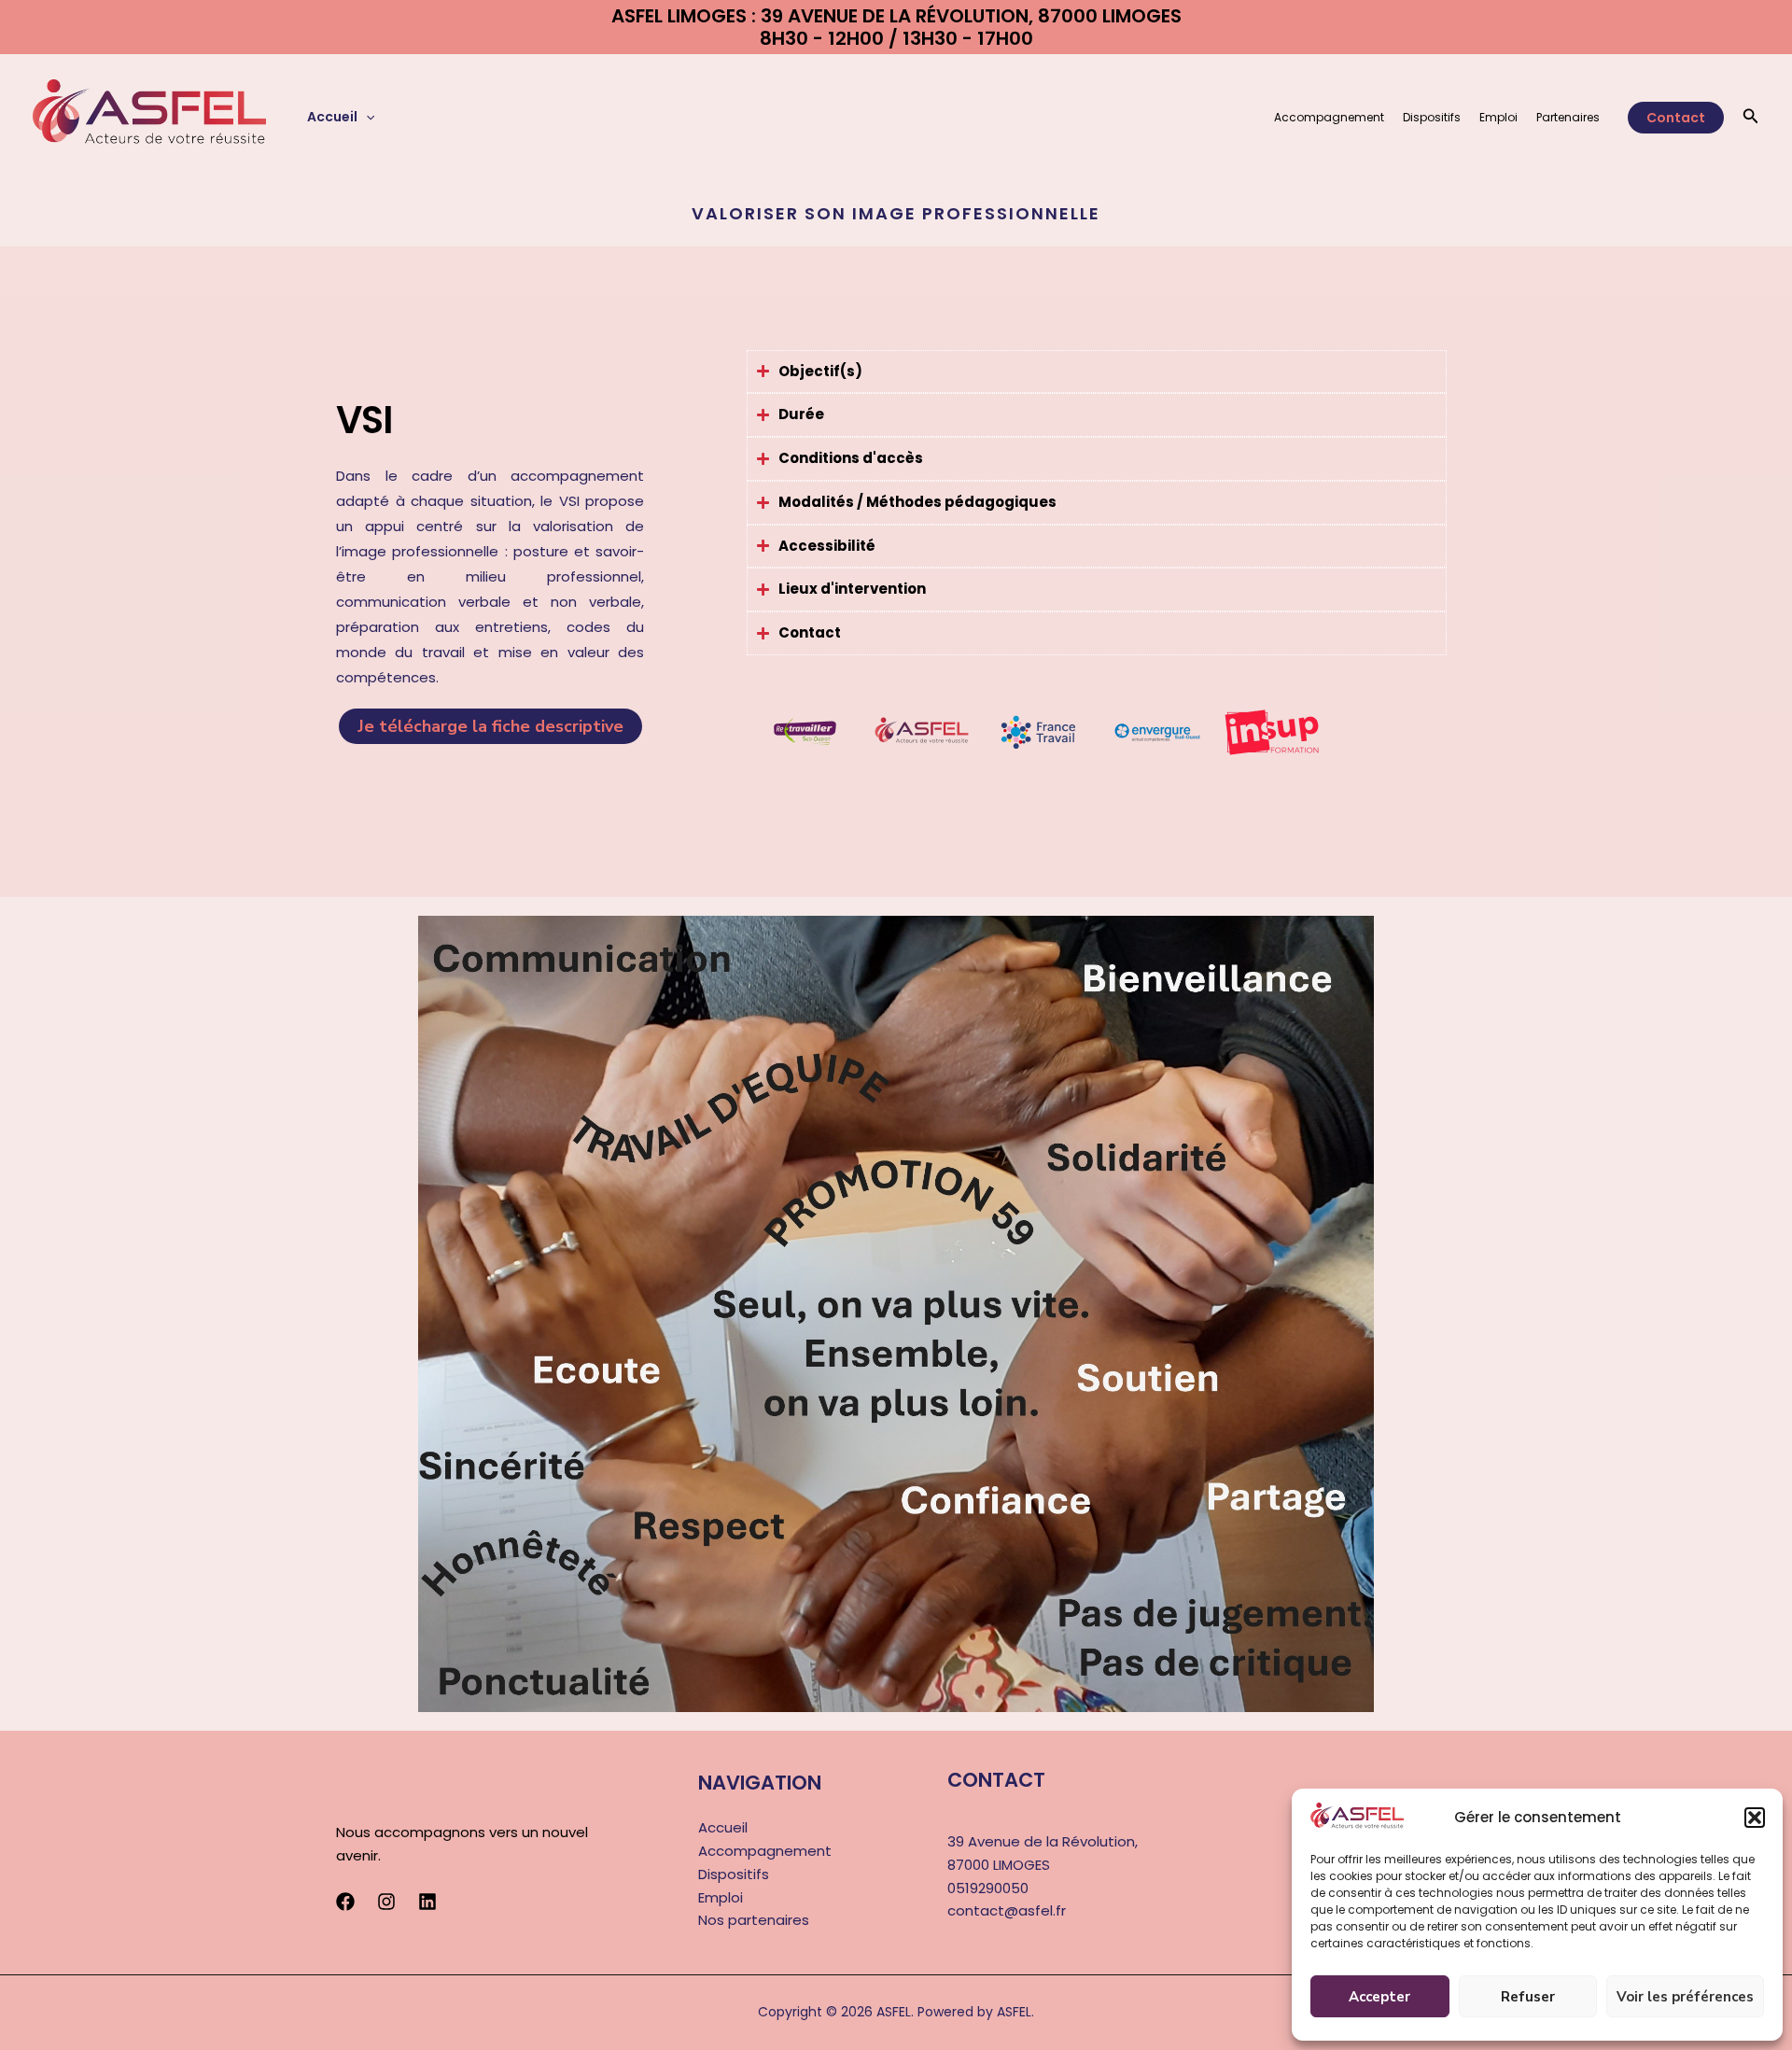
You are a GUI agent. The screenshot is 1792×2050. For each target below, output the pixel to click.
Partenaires (1568, 117)
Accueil (332, 117)
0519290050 (988, 1888)
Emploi (1498, 117)
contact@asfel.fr (1007, 1910)
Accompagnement (1329, 117)
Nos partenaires (754, 1920)
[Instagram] (386, 1902)
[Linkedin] (427, 1902)
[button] (1755, 1818)
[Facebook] (345, 1902)
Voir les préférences (1685, 1997)
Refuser (1528, 1997)
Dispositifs (1432, 117)
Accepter (1379, 1997)
